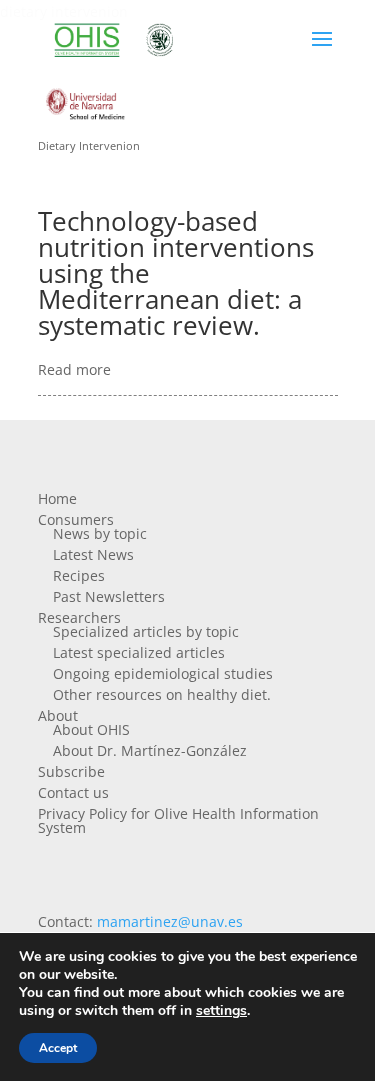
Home (57, 498)
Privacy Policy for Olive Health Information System (178, 820)
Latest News (93, 554)
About (58, 715)
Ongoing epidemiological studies (163, 673)
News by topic (100, 533)
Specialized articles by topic (146, 631)
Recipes (79, 575)
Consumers (76, 519)
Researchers (79, 617)
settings (221, 1011)
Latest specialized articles (139, 652)
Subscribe (71, 771)
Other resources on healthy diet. (162, 694)
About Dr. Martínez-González (150, 750)
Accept (58, 1048)
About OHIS (91, 729)
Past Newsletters (109, 596)
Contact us (73, 792)
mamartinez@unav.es (170, 921)
